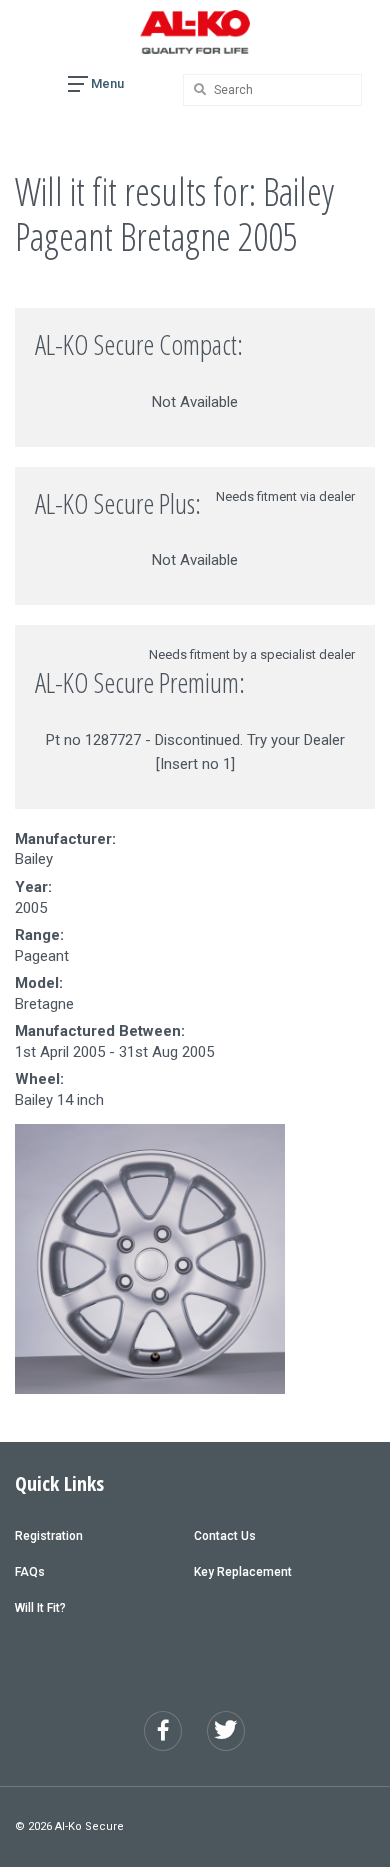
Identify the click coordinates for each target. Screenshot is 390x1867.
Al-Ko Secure (89, 1826)
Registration (49, 1536)
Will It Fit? (40, 1608)
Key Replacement (243, 1572)
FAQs (30, 1572)
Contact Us (225, 1536)
